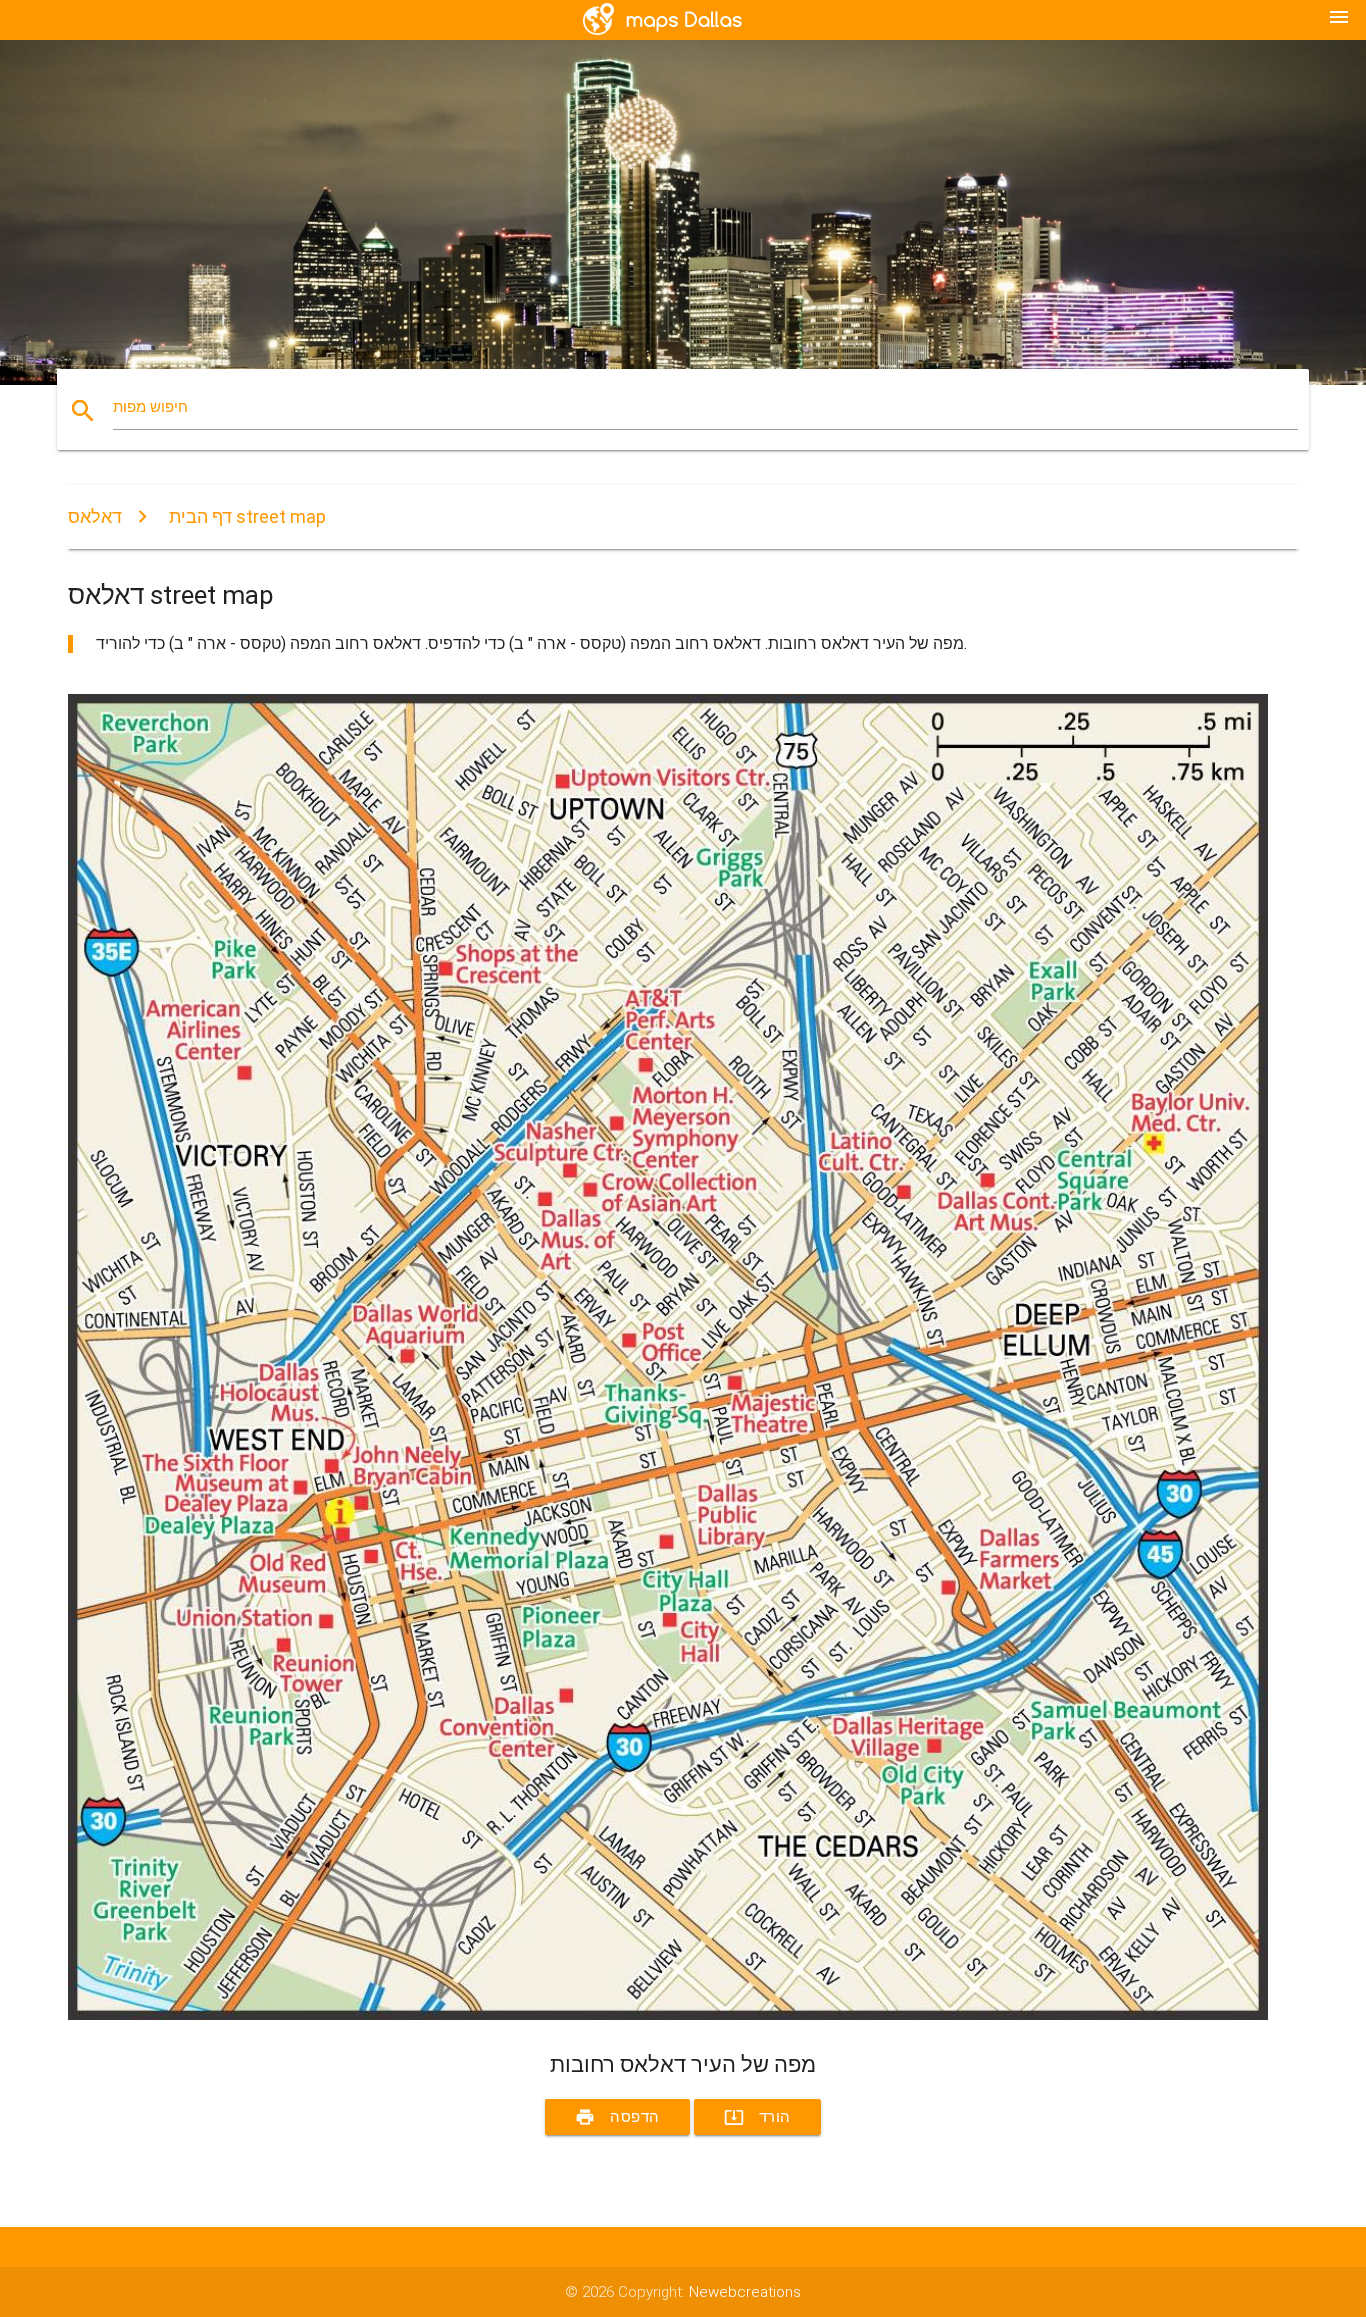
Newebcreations (745, 2292)
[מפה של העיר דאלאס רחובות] (668, 2015)
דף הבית (200, 516)
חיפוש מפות (150, 407)
